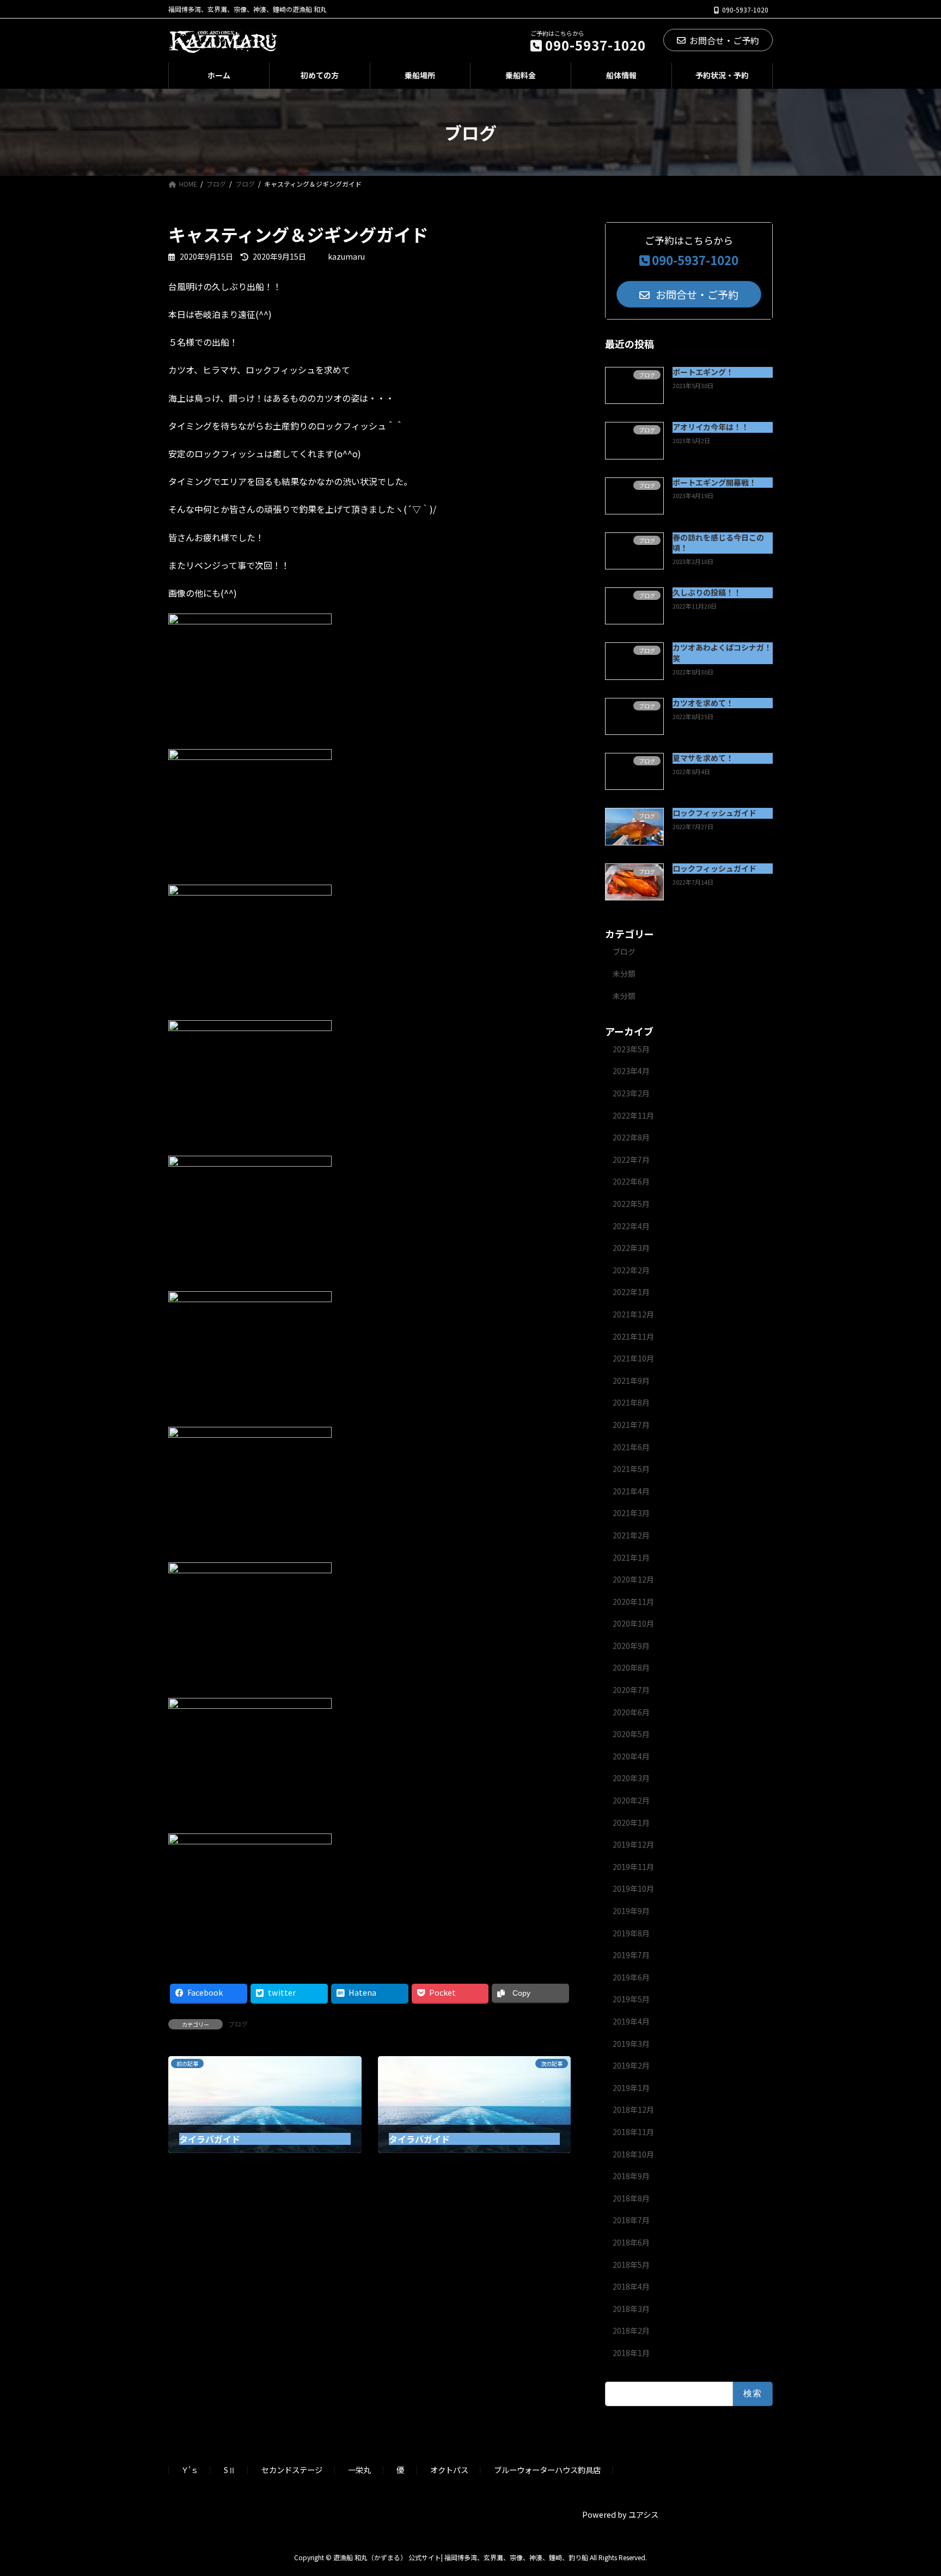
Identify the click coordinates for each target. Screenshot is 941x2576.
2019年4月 (631, 2021)
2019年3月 (631, 2044)
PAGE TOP (911, 2488)
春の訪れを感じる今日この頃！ (718, 543)
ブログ (238, 2024)
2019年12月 (633, 1844)
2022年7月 (631, 1160)
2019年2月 (631, 2065)
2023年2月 (631, 1093)
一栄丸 (359, 2470)
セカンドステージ (292, 2470)
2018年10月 (633, 2154)
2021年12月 (633, 1314)
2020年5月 (631, 1734)
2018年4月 (631, 2286)
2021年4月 (631, 1491)
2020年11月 (633, 1602)
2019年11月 (633, 1867)
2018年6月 (631, 2242)
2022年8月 (631, 1137)
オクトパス (449, 2470)
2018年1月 (631, 2353)
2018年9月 (631, 2176)
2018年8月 (631, 2198)
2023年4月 (631, 1071)
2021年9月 (631, 1381)
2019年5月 (631, 1999)
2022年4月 (631, 1226)
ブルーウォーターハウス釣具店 (547, 2470)
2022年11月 (633, 1115)
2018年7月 (631, 2220)
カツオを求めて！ (703, 703)
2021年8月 (631, 1402)
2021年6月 (631, 1447)
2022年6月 (631, 1181)
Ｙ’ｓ (190, 2470)
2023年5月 (631, 1049)
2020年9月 (631, 1646)
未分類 (624, 973)
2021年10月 (633, 1358)
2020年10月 (633, 1623)
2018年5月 (631, 2265)
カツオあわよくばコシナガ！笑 (722, 653)
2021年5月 (631, 1469)
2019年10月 (633, 1888)
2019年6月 (631, 1977)
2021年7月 (631, 1425)
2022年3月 (631, 1248)
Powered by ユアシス (620, 2514)
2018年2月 (631, 2330)
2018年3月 (631, 2309)
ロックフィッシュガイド (714, 813)
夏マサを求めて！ (703, 758)
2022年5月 (631, 1204)
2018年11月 (633, 2132)
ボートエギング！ (703, 372)
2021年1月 (631, 1557)
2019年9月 (631, 1911)
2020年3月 (631, 1778)
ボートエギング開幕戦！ (714, 482)
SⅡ (230, 2470)
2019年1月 (631, 2088)
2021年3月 (631, 1513)
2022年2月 (631, 1270)
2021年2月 (631, 1535)
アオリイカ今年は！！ (711, 427)
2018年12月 (633, 2109)
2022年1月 (631, 1292)
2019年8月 (631, 1933)
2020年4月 (631, 1756)
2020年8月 (631, 1667)
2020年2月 (631, 1800)
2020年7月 (631, 1690)
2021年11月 (633, 1336)
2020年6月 (631, 1712)
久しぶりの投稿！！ (707, 592)
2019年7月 (631, 1955)
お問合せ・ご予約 (724, 40)
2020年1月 (631, 1823)
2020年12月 (633, 1579)
